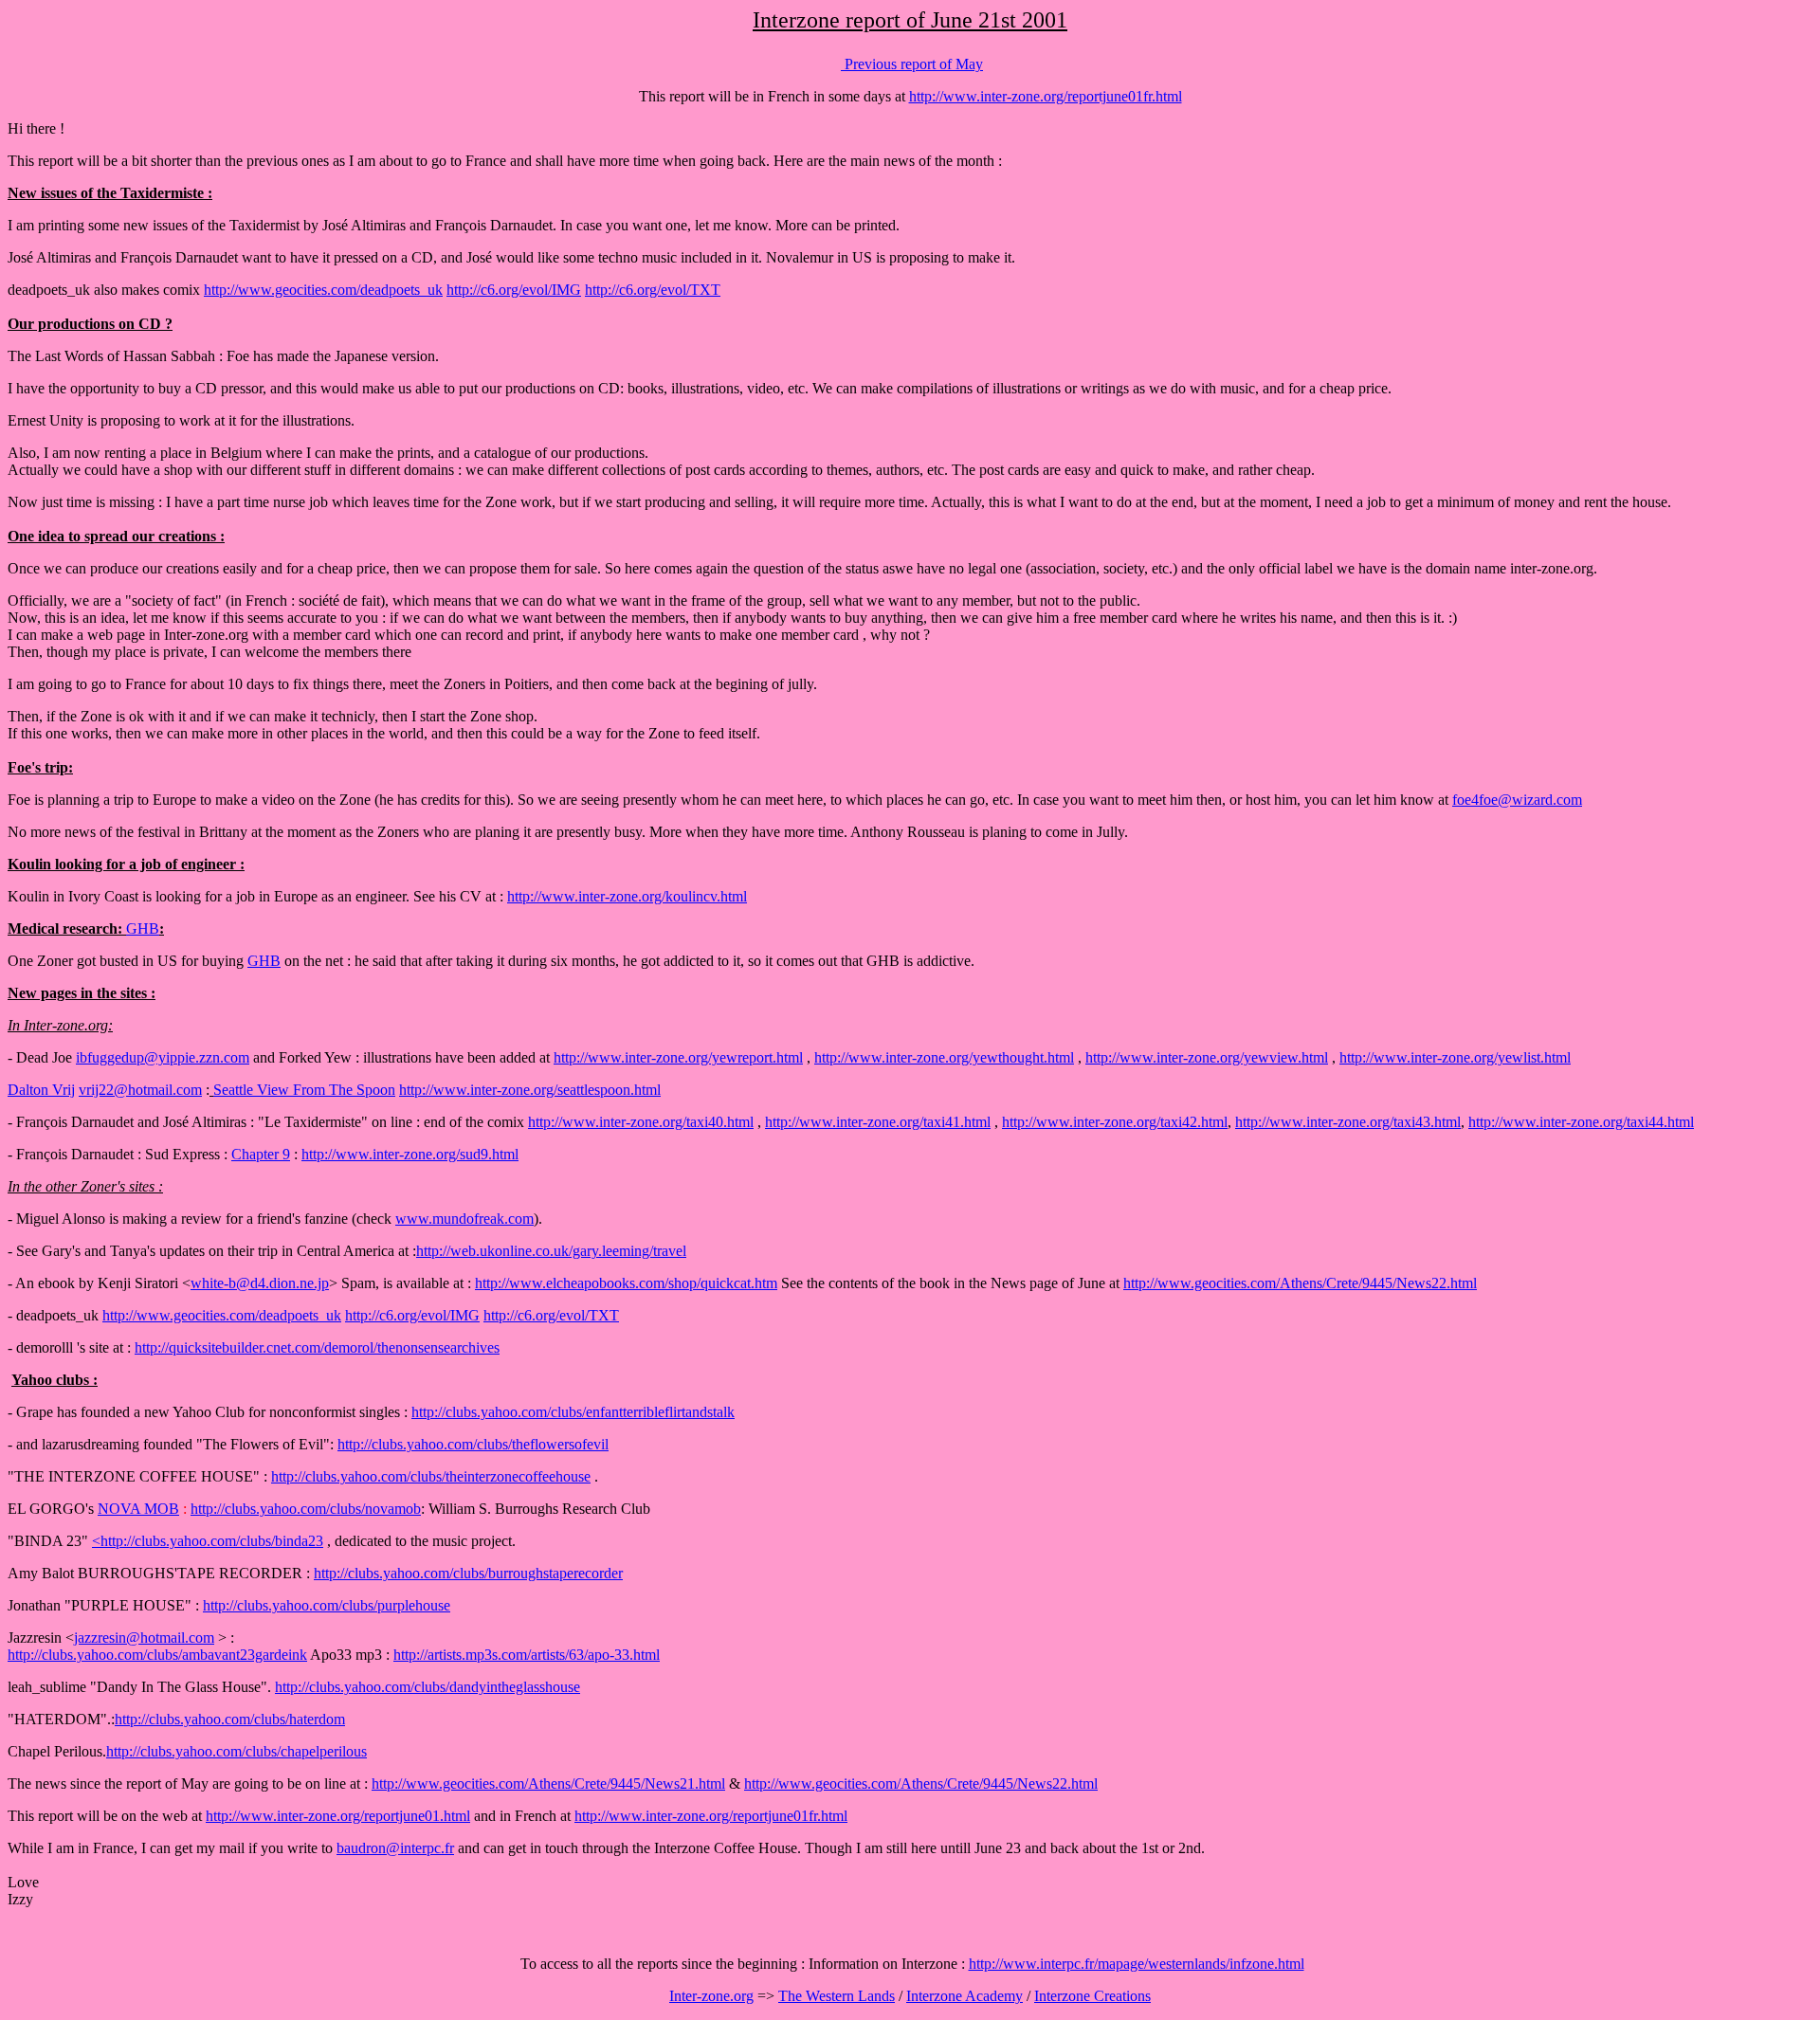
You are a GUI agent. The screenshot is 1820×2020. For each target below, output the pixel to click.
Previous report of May (912, 64)
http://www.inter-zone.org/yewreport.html (678, 1057)
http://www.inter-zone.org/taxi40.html (641, 1122)
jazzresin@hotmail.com (144, 1638)
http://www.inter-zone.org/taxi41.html (878, 1122)
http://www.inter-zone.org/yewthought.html (944, 1057)
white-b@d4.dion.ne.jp (260, 1283)
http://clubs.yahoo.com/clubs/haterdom (230, 1719)
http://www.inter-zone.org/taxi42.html (1115, 1122)
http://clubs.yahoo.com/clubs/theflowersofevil (473, 1444)
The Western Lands (837, 1996)
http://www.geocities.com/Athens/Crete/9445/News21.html (548, 1783)
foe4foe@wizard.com (1517, 800)
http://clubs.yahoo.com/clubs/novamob (306, 1509)
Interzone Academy (965, 1996)
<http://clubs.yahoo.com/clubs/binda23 (208, 1541)
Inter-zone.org (711, 1996)
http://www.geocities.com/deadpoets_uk (323, 290)
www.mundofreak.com (464, 1219)
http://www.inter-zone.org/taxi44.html (1581, 1122)
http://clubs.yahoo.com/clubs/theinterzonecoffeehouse (431, 1476)
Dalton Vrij (41, 1090)
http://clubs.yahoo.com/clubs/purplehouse (327, 1605)
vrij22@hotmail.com (140, 1090)
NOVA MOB (138, 1509)
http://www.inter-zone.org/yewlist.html (1455, 1057)
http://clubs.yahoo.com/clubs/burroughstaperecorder (468, 1573)
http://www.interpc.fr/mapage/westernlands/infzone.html (1137, 1964)
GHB (143, 928)
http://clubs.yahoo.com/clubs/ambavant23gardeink (157, 1655)
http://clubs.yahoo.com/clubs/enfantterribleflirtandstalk (573, 1412)
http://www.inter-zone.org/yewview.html (1207, 1057)
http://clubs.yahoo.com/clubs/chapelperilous (237, 1751)
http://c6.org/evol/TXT (653, 290)
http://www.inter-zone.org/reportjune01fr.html (1046, 96)
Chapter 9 (261, 1154)
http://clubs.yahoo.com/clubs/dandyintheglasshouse (428, 1687)
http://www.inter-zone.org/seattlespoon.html (530, 1090)
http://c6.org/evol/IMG (514, 290)
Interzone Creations (1092, 1996)
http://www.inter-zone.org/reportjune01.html (338, 1816)
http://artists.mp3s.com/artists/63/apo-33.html (527, 1655)
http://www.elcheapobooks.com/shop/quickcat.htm (626, 1283)
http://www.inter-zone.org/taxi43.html (1348, 1122)
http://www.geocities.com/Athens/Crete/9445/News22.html (1300, 1283)
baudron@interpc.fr (395, 1848)
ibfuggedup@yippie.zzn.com (163, 1057)
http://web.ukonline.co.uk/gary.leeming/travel (551, 1251)
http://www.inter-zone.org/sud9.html (410, 1154)
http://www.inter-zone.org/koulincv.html (627, 896)
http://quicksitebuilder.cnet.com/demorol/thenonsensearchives (317, 1347)
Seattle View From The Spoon (304, 1090)
